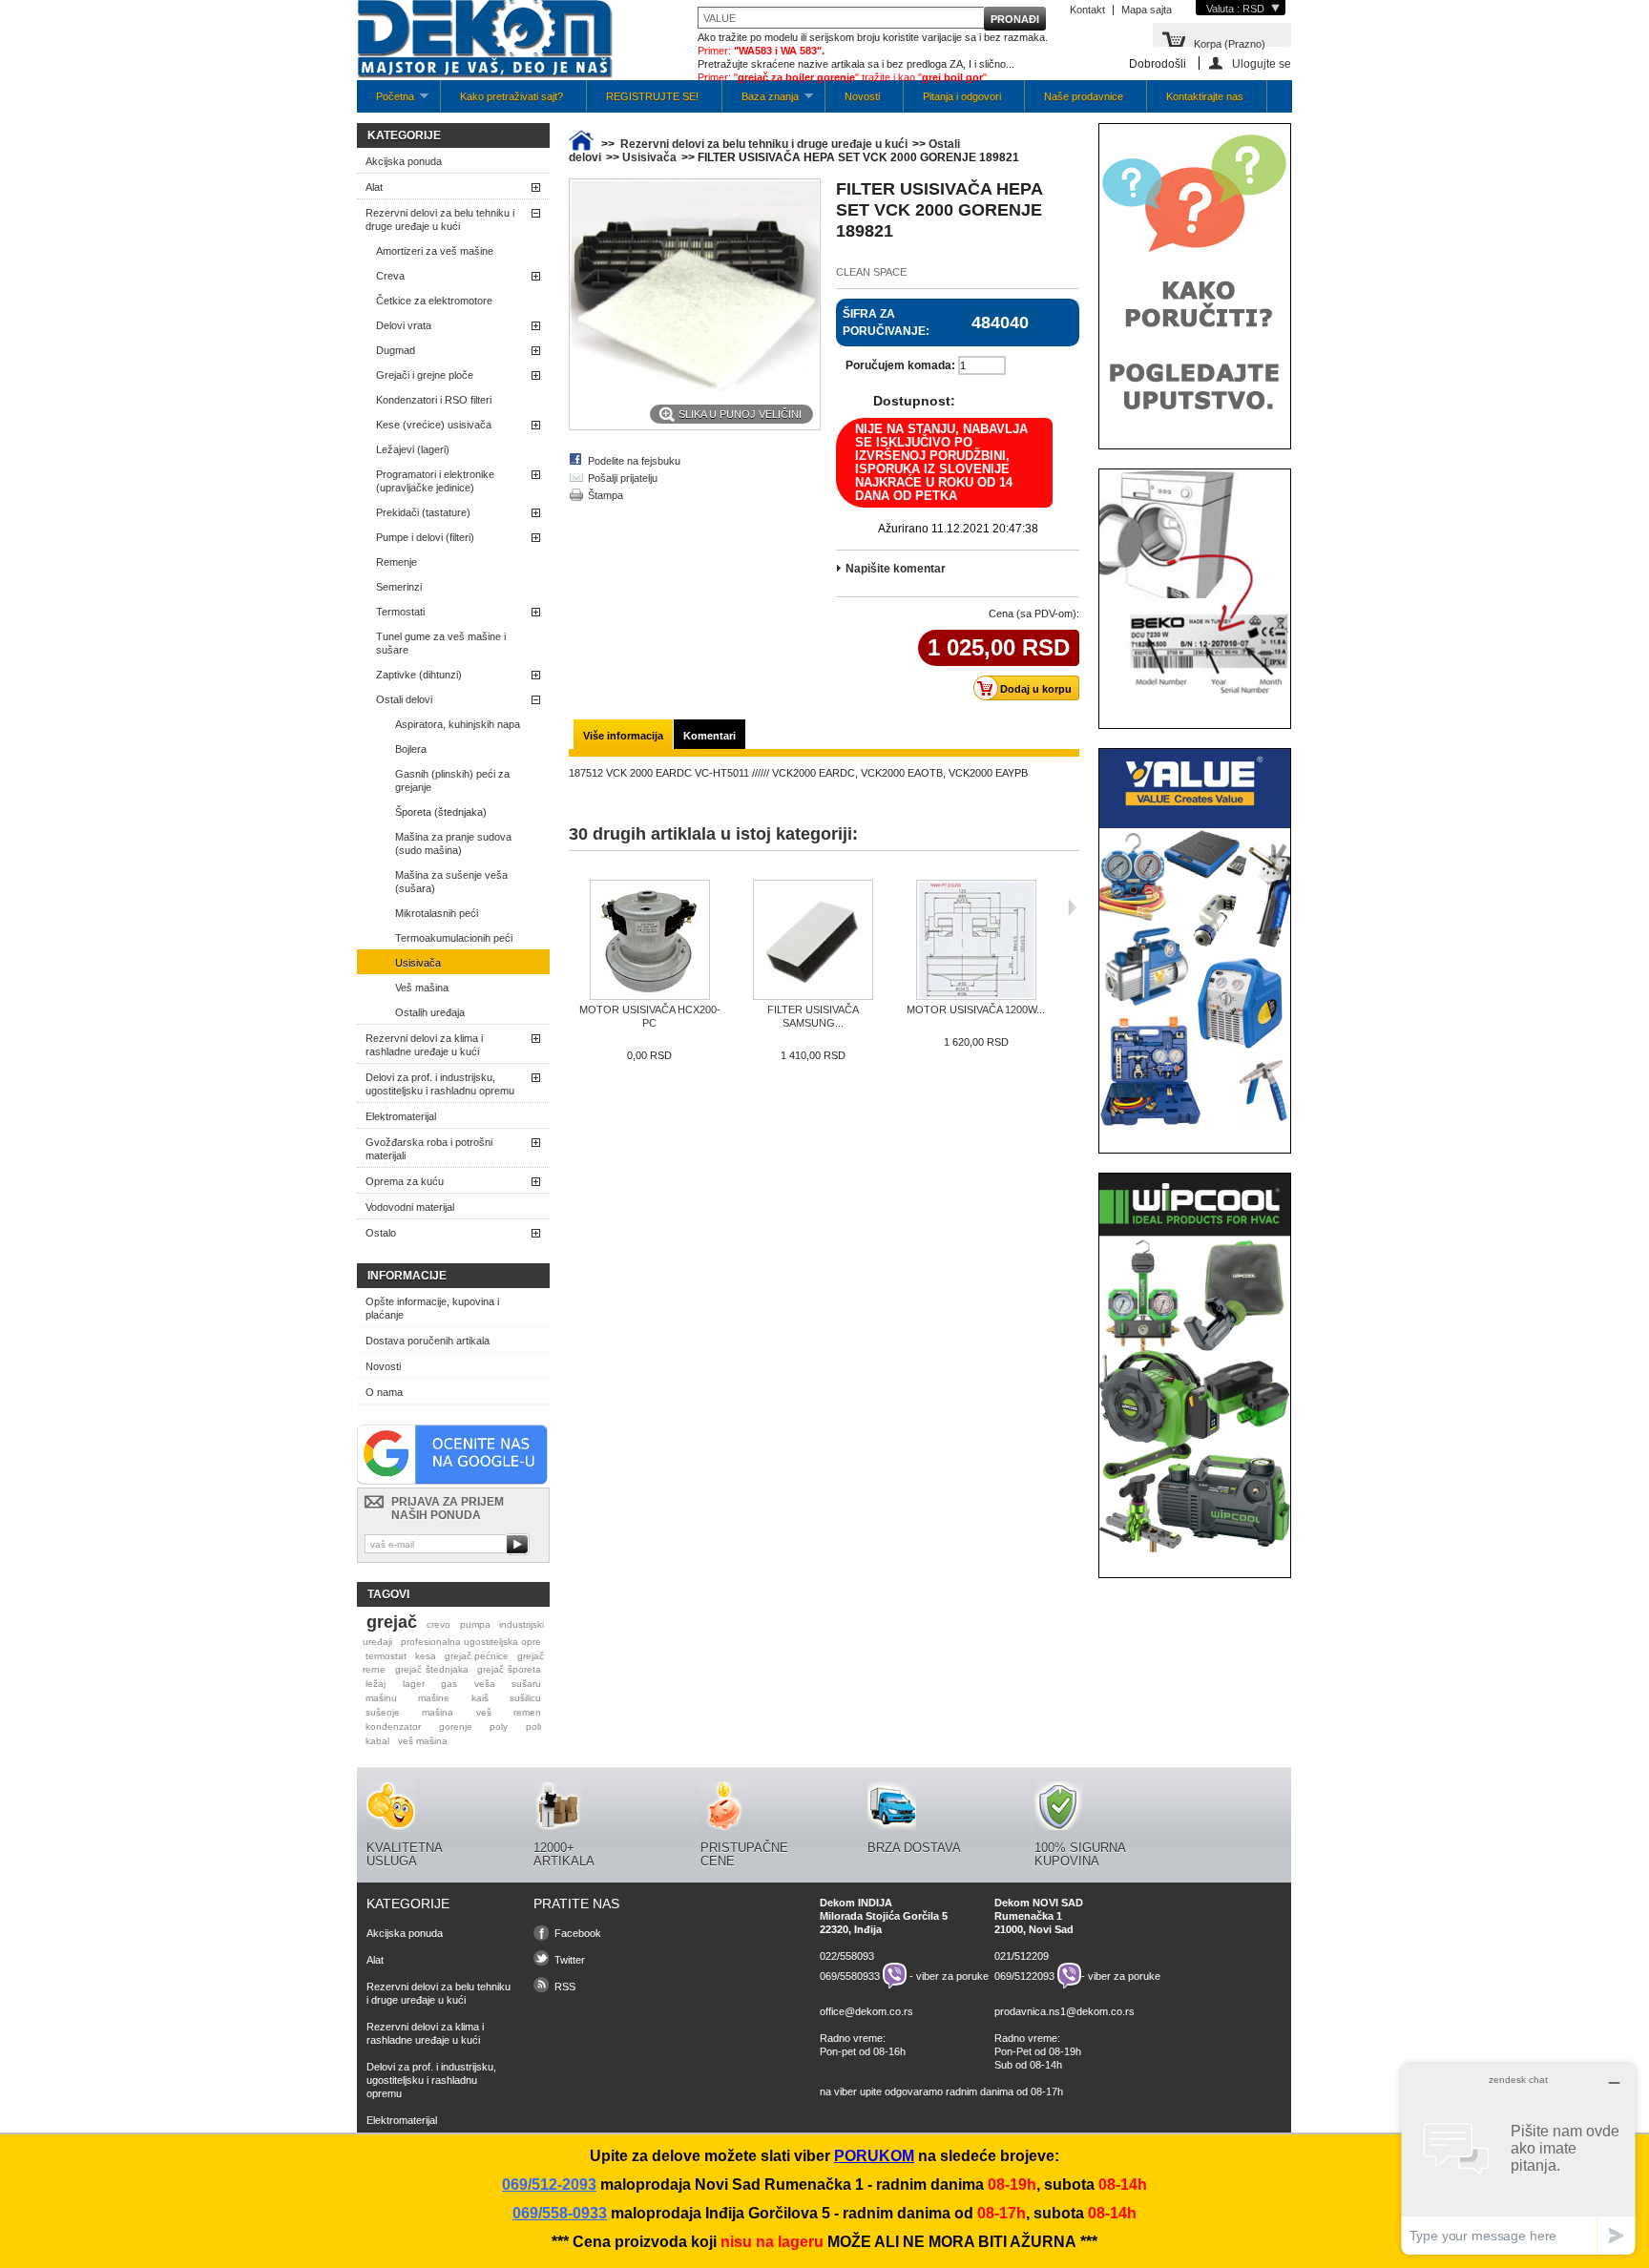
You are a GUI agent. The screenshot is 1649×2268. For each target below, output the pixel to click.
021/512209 (1022, 1956)
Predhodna (573, 907)
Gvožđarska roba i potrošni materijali (429, 1149)
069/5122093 (1024, 1976)
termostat (386, 1656)
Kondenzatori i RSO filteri (434, 400)
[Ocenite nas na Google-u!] (452, 1481)
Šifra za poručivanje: (886, 323)
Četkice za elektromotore (434, 301)
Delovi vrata (404, 325)
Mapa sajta (1147, 10)
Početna (386, 102)
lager (414, 1684)
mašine (434, 1698)
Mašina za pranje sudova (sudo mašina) (453, 843)
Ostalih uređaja (430, 1012)
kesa (426, 1656)
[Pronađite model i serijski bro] (1195, 702)
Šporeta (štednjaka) (441, 812)
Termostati (400, 612)
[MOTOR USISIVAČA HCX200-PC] (649, 941)
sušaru (526, 1684)
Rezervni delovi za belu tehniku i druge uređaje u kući (440, 219)
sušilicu (525, 1698)
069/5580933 (850, 1976)
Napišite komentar (896, 569)
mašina (438, 1712)
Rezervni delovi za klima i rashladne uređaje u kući (424, 1045)
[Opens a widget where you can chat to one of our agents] (1518, 2159)
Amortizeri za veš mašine (435, 251)
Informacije (407, 1276)
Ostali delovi (404, 699)
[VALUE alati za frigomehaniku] (1195, 1127)
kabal (377, 1741)
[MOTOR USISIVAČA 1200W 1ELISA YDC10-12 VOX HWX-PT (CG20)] (976, 941)
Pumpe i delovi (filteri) (425, 537)
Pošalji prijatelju (623, 478)
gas (449, 1684)
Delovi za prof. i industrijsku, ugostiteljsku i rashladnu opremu (440, 1084)
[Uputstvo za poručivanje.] (1195, 423)
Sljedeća (1072, 907)
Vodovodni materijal (410, 1207)
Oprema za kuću (405, 1181)
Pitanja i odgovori (962, 96)
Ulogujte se (1262, 63)
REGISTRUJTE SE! (652, 96)
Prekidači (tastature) (423, 512)
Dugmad (396, 350)
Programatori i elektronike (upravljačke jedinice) (435, 481)
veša (485, 1684)
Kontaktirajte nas (1205, 96)
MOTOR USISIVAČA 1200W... (976, 1009)
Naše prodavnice (1084, 96)
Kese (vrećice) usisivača (434, 425)
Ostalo (381, 1233)
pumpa (475, 1624)
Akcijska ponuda (404, 161)
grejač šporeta (509, 1669)
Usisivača (418, 963)
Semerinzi (399, 587)
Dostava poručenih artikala (428, 1341)
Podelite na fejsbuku (634, 461)
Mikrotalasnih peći (437, 913)
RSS (565, 1987)
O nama (384, 1392)
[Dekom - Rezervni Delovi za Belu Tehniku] (485, 41)
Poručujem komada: (900, 365)
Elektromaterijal (401, 1116)
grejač (392, 1622)
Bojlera (411, 749)
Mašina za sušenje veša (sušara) (451, 882)
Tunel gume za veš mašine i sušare (441, 643)
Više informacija (623, 736)
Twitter (570, 1960)
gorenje (456, 1727)
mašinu (381, 1698)
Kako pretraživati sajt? (511, 96)
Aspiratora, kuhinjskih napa (458, 724)
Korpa (1230, 42)
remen (527, 1712)
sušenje (383, 1712)
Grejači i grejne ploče (425, 375)
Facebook (578, 1933)
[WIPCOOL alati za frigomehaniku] (1195, 1551)
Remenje (397, 562)
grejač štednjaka (432, 1669)
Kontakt (1087, 10)
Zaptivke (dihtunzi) (419, 675)
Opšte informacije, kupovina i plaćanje (432, 1308)
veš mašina (423, 1741)
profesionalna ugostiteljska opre (471, 1642)
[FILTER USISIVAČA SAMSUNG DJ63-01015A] (813, 941)
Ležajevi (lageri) (413, 449)
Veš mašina (422, 988)
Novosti (862, 96)
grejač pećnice (477, 1656)
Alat (374, 187)
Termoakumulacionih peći (454, 938)
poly (499, 1727)
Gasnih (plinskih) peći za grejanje (452, 780)
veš (484, 1712)
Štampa (605, 495)
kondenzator (393, 1727)
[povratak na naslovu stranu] (581, 144)
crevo (438, 1624)
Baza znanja (761, 102)
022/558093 (847, 1956)
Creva (390, 276)
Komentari (710, 736)
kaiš (480, 1698)
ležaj (376, 1684)
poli (533, 1727)
